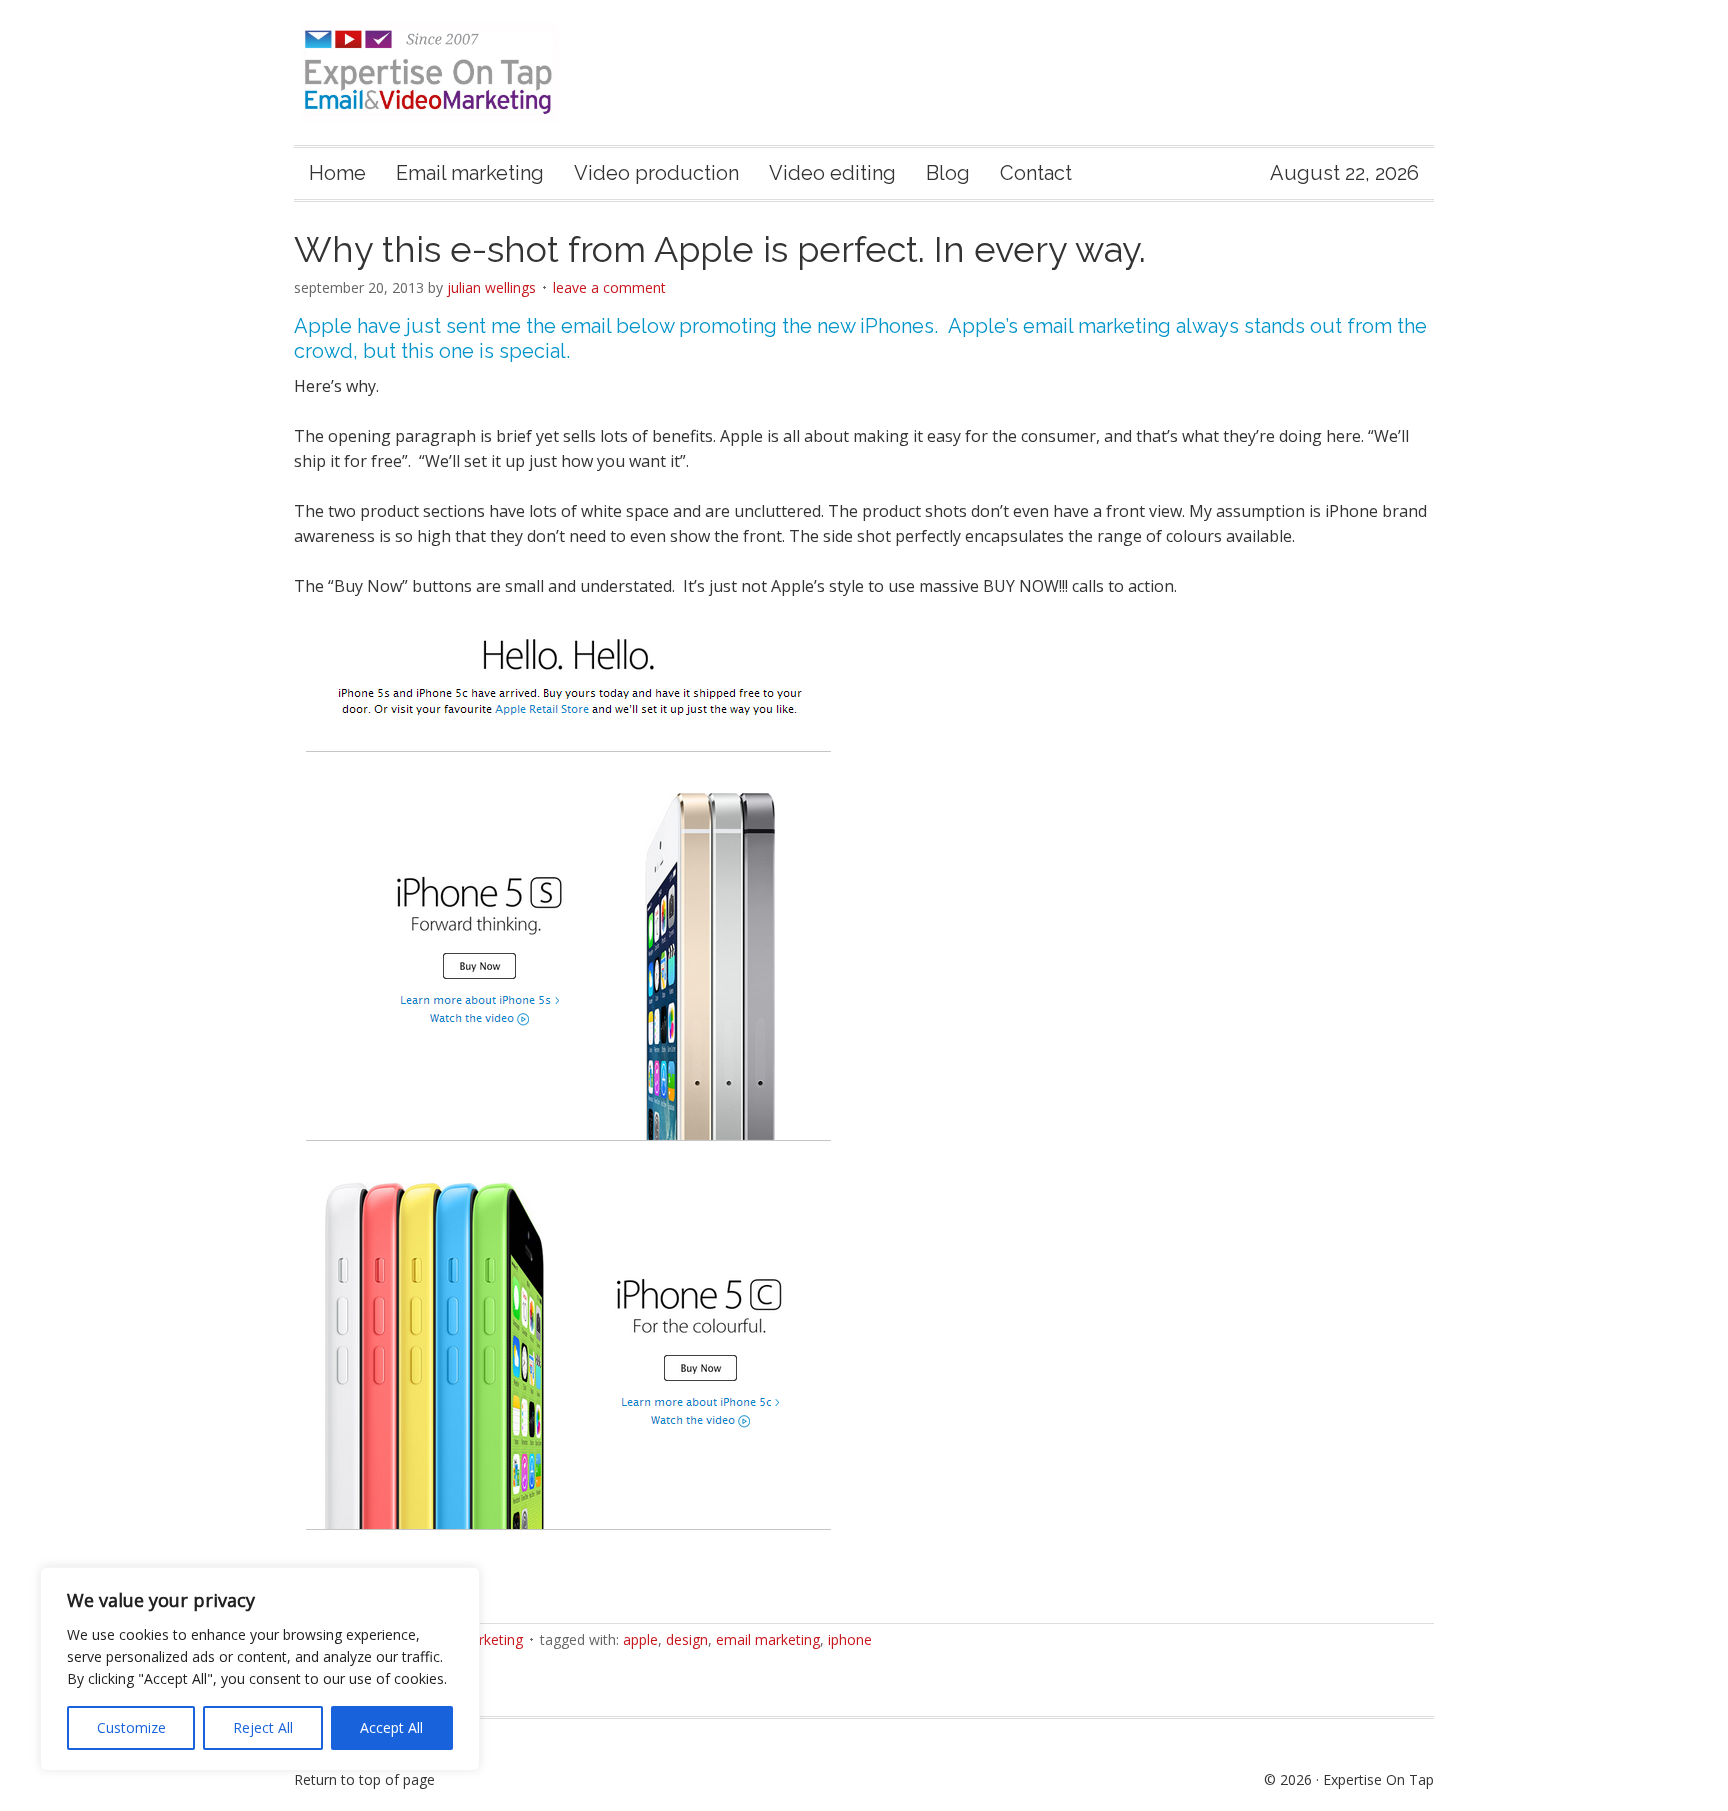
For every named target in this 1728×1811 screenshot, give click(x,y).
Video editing (832, 173)
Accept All (391, 1727)
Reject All (263, 1727)
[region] (260, 1669)
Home (337, 173)
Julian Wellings (491, 287)
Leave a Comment (609, 287)
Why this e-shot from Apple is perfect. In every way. (720, 249)
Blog (948, 173)
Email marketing (470, 173)
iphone (850, 1639)
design (687, 1639)
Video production (656, 173)
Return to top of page (364, 1779)
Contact (1036, 173)
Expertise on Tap (446, 72)
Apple (640, 1639)
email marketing (768, 1639)
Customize (131, 1727)
